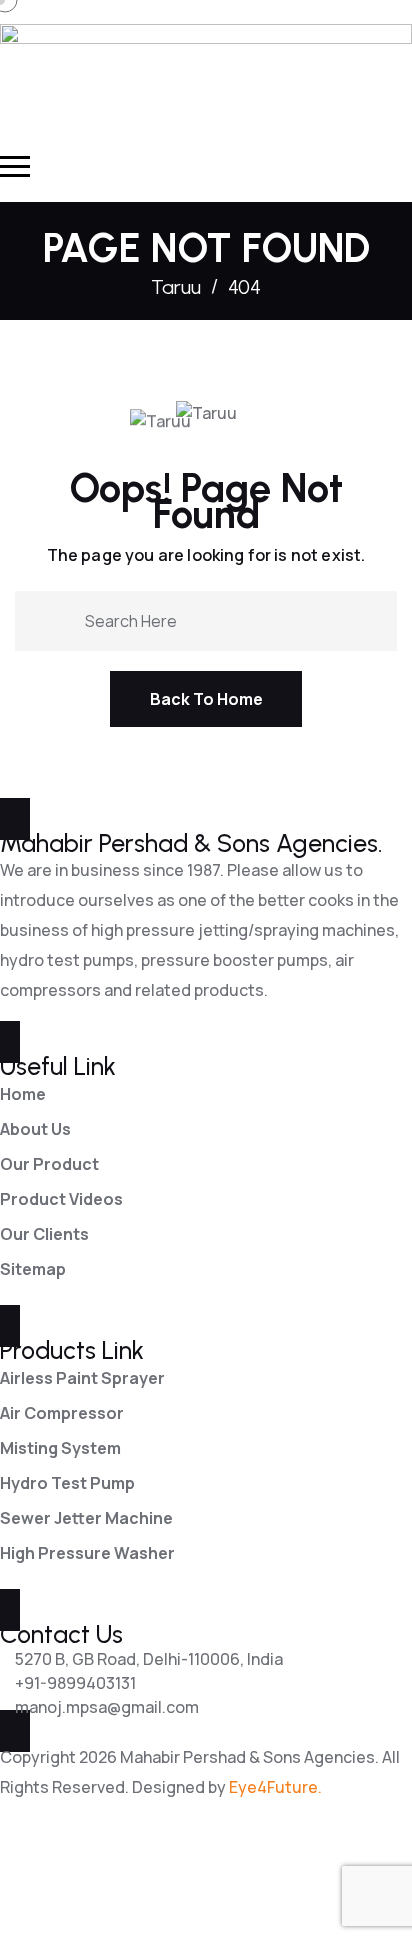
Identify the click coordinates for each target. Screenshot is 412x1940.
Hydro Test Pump (67, 1483)
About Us (35, 1129)
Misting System (60, 1448)
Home (23, 1094)
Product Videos (61, 1199)
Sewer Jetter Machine (86, 1518)
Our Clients (44, 1234)
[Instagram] (184, 1876)
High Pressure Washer (87, 1553)
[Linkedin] (78, 1876)
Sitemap (33, 1269)
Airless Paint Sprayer (82, 1378)
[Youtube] (131, 1876)
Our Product (49, 1164)
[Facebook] (25, 1876)
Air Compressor (62, 1413)
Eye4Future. (275, 1787)
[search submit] (62, 619)
